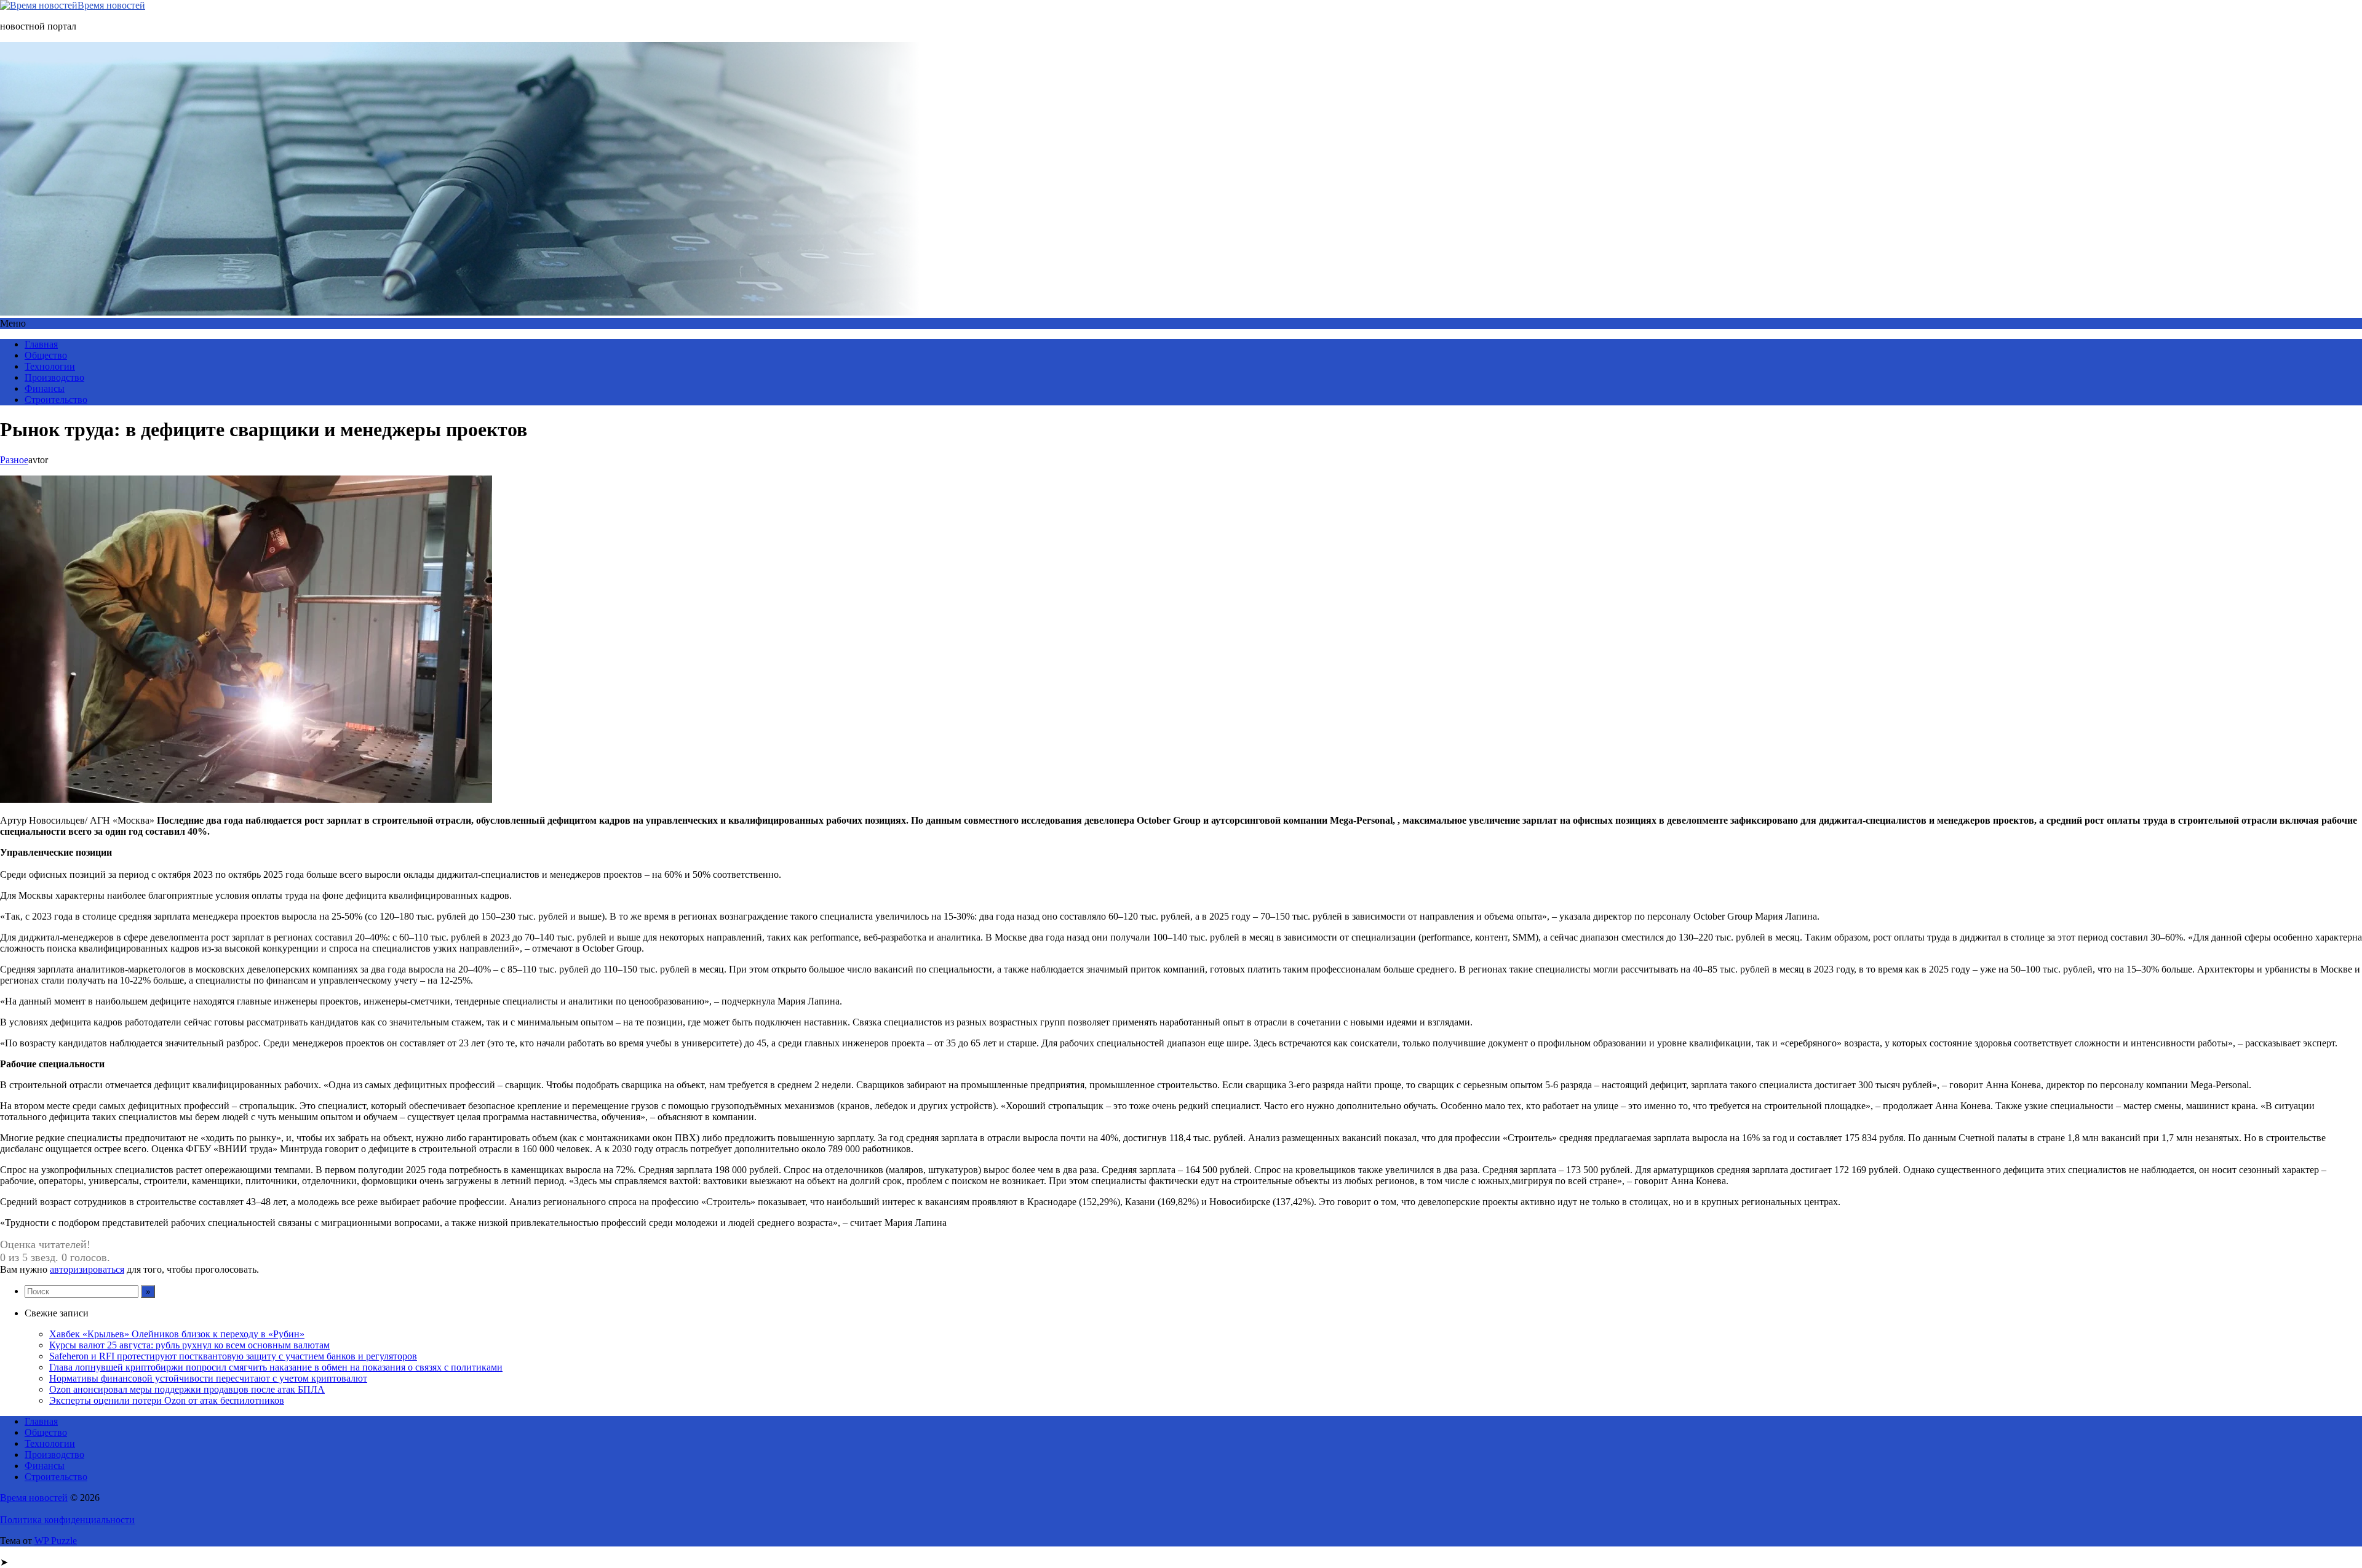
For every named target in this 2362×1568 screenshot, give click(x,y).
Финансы (45, 388)
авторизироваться (87, 1269)
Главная (41, 344)
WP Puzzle (56, 1541)
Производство (54, 377)
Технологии (50, 366)
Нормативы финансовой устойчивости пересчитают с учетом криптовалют (208, 1378)
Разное (14, 460)
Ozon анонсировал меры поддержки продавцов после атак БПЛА (187, 1389)
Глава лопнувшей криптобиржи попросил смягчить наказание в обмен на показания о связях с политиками (276, 1367)
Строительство (56, 400)
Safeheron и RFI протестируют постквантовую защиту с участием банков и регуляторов (233, 1356)
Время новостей (111, 5)
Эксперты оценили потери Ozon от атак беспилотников (167, 1400)
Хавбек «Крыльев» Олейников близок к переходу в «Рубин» (177, 1334)
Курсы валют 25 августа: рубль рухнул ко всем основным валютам (189, 1345)
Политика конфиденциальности (67, 1520)
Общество (46, 355)
